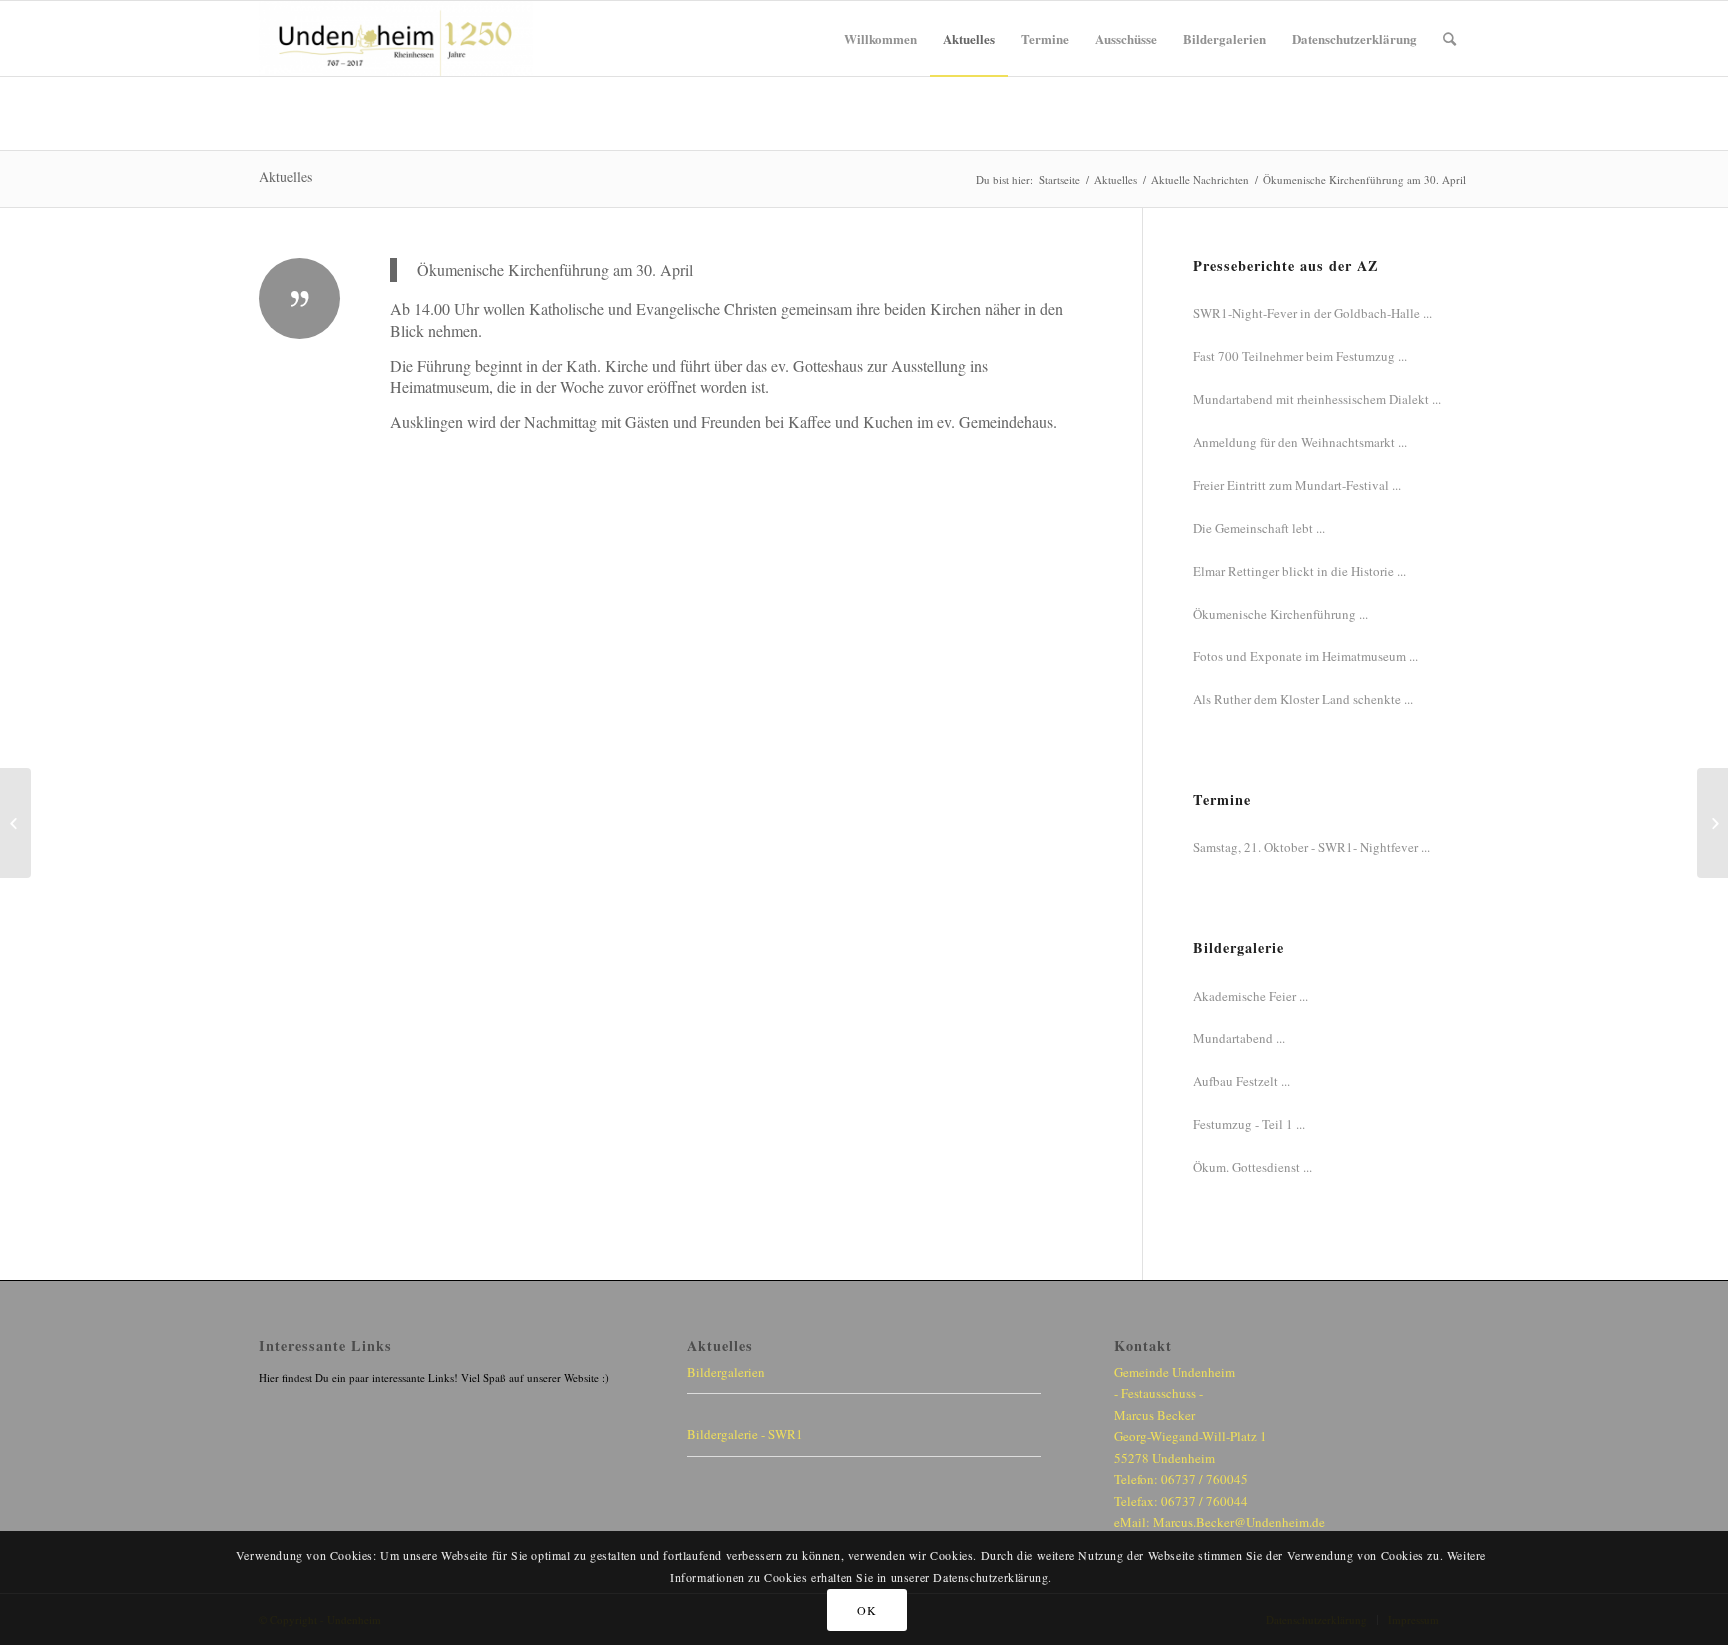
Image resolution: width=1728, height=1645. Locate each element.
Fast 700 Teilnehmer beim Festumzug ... (1300, 356)
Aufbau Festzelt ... (1241, 1081)
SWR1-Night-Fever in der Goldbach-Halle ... (1312, 313)
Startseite (1059, 179)
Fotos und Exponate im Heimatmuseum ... (1305, 656)
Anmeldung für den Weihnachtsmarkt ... (1300, 442)
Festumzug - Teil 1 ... (1249, 1124)
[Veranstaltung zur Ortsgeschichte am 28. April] (15, 823)
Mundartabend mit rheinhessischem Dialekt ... (1317, 399)
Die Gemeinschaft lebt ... (1259, 528)
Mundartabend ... (1239, 1038)
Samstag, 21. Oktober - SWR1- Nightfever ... (1311, 847)
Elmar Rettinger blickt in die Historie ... (1299, 571)
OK (866, 1610)
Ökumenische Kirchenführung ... (1280, 614)
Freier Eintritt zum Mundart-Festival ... (1297, 485)
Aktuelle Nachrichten (1200, 179)
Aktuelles (285, 176)
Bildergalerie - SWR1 (745, 1434)
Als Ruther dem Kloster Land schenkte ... (1303, 699)
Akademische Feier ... (1250, 996)
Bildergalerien (726, 1372)
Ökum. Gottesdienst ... (1252, 1167)
